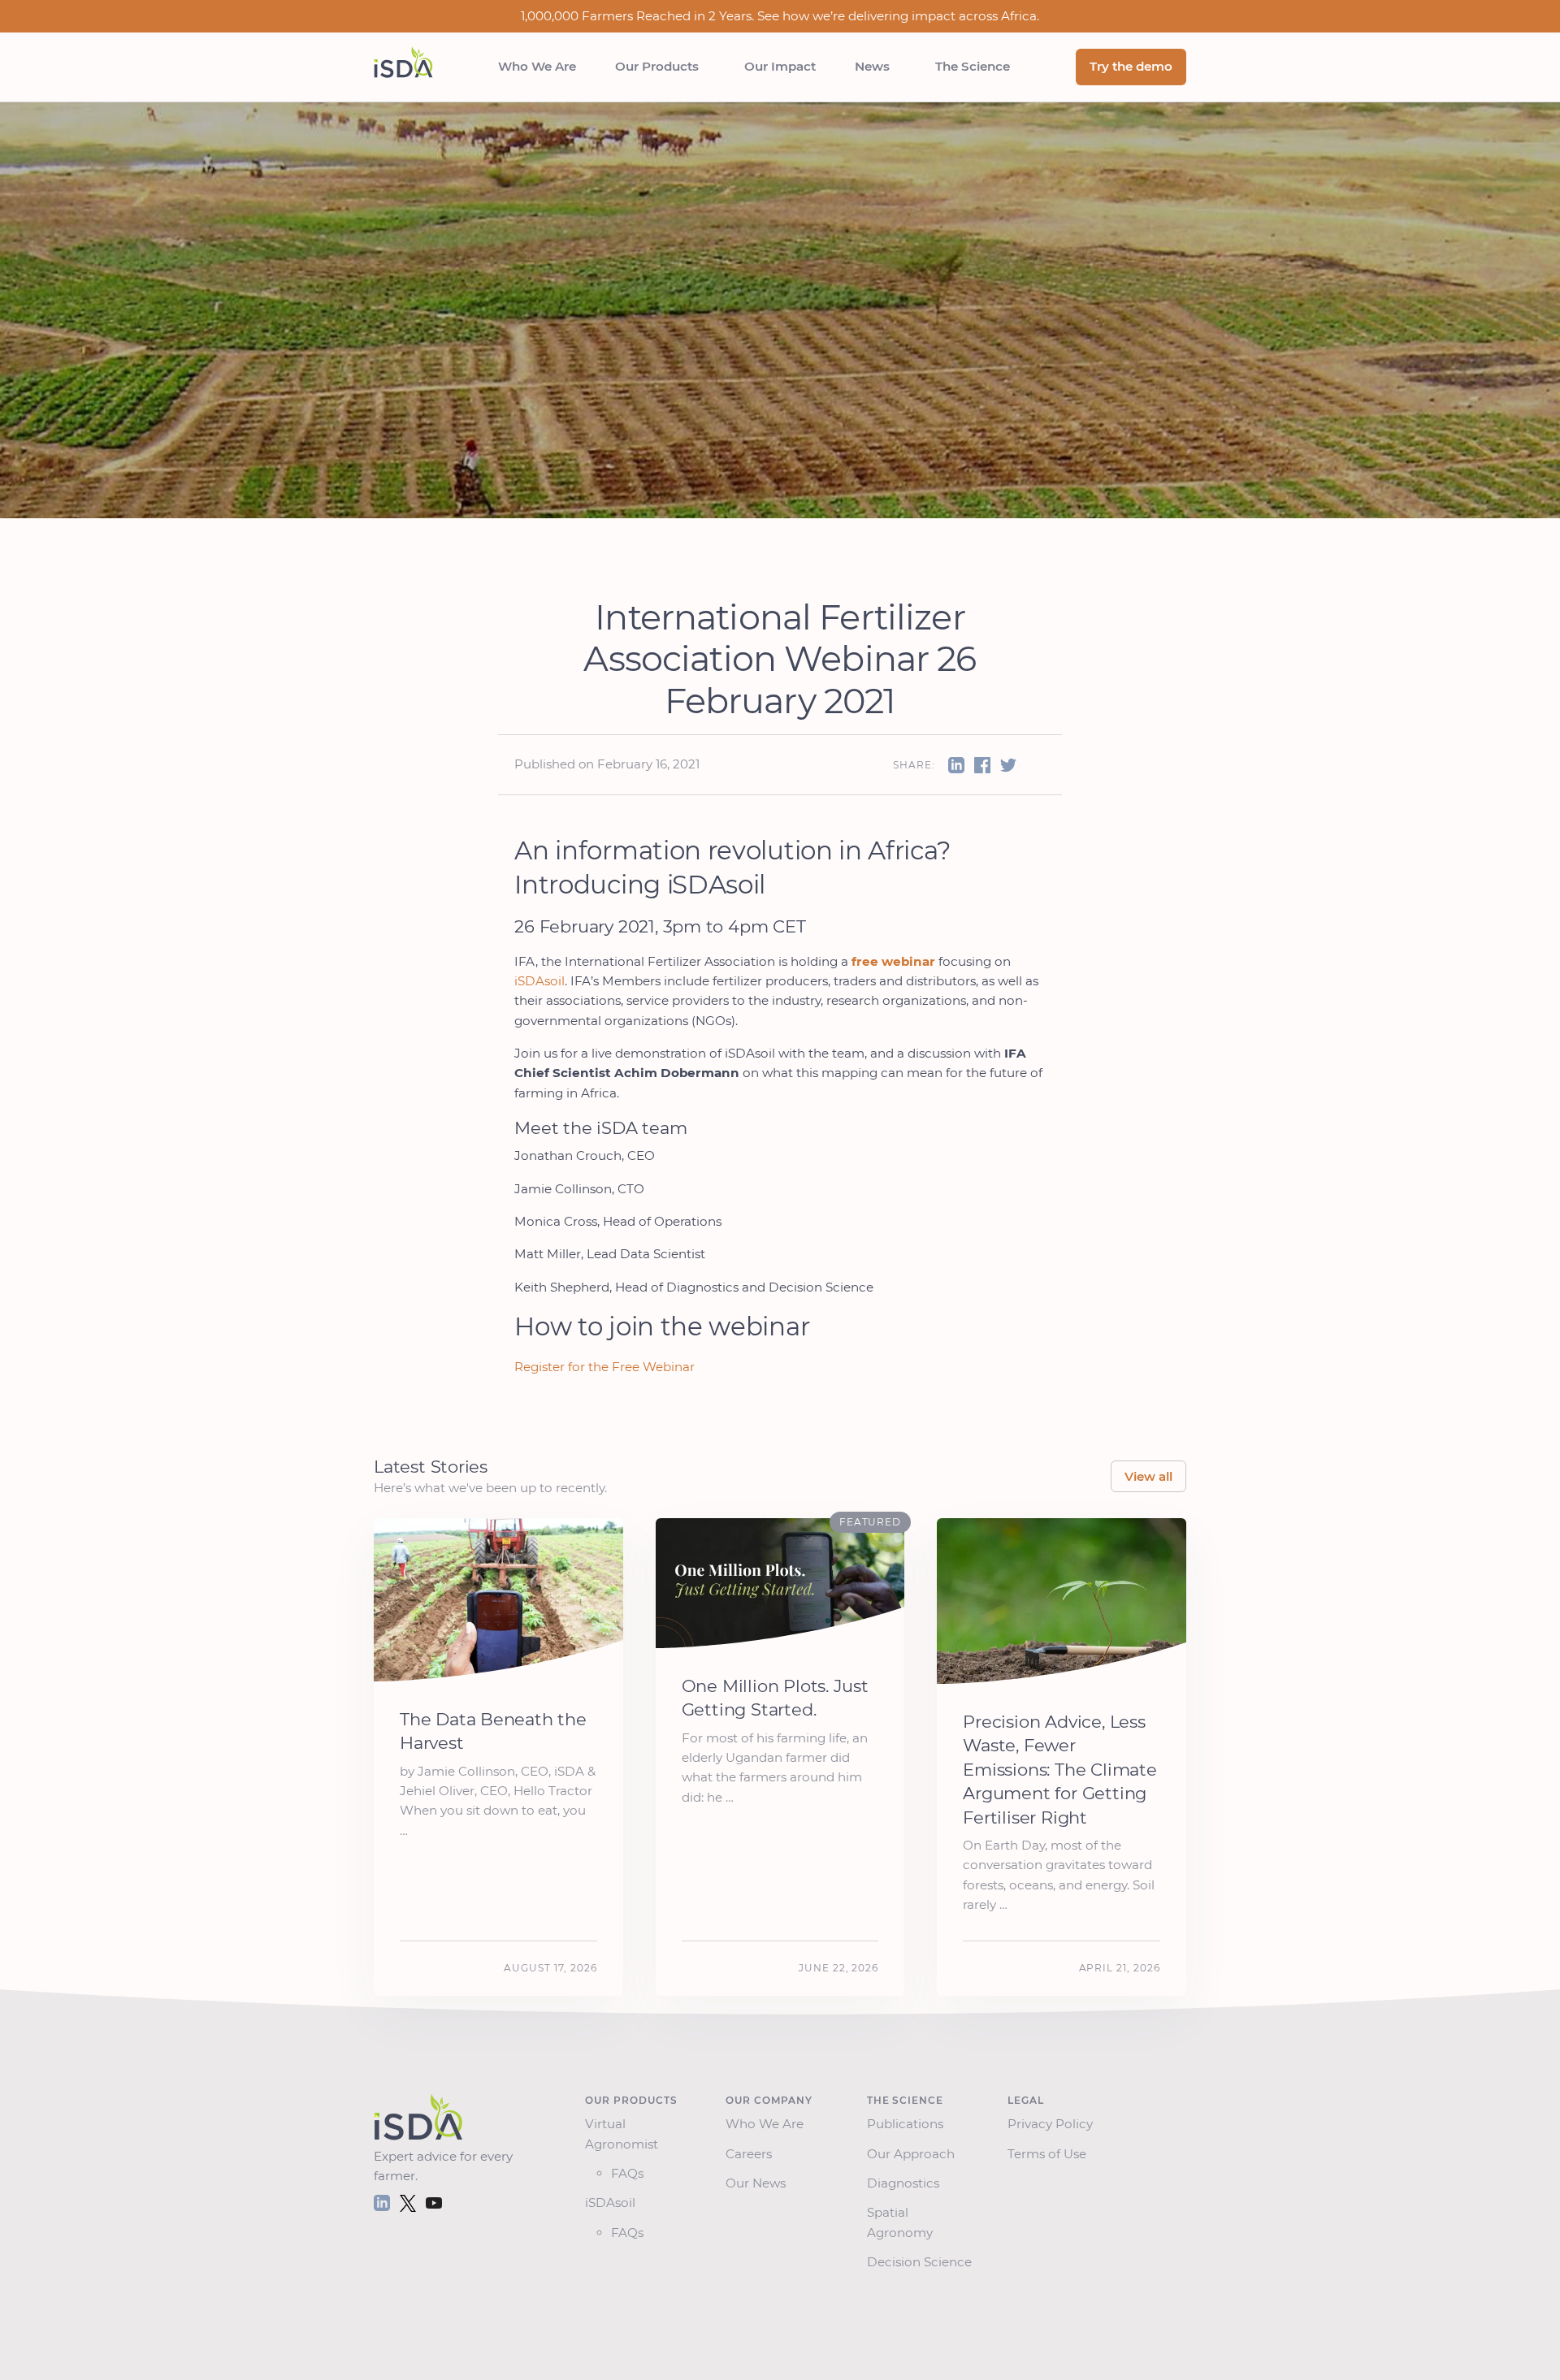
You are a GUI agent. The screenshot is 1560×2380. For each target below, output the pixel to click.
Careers (752, 2154)
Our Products (660, 66)
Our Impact (780, 66)
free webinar (893, 961)
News (875, 66)
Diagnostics (906, 2183)
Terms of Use (1050, 2154)
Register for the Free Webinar (604, 1367)
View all (1148, 1476)
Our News (759, 2183)
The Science (973, 66)
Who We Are (537, 66)
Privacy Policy (1053, 2124)
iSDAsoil (539, 981)
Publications (908, 2124)
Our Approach (914, 2154)
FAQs (627, 2173)
